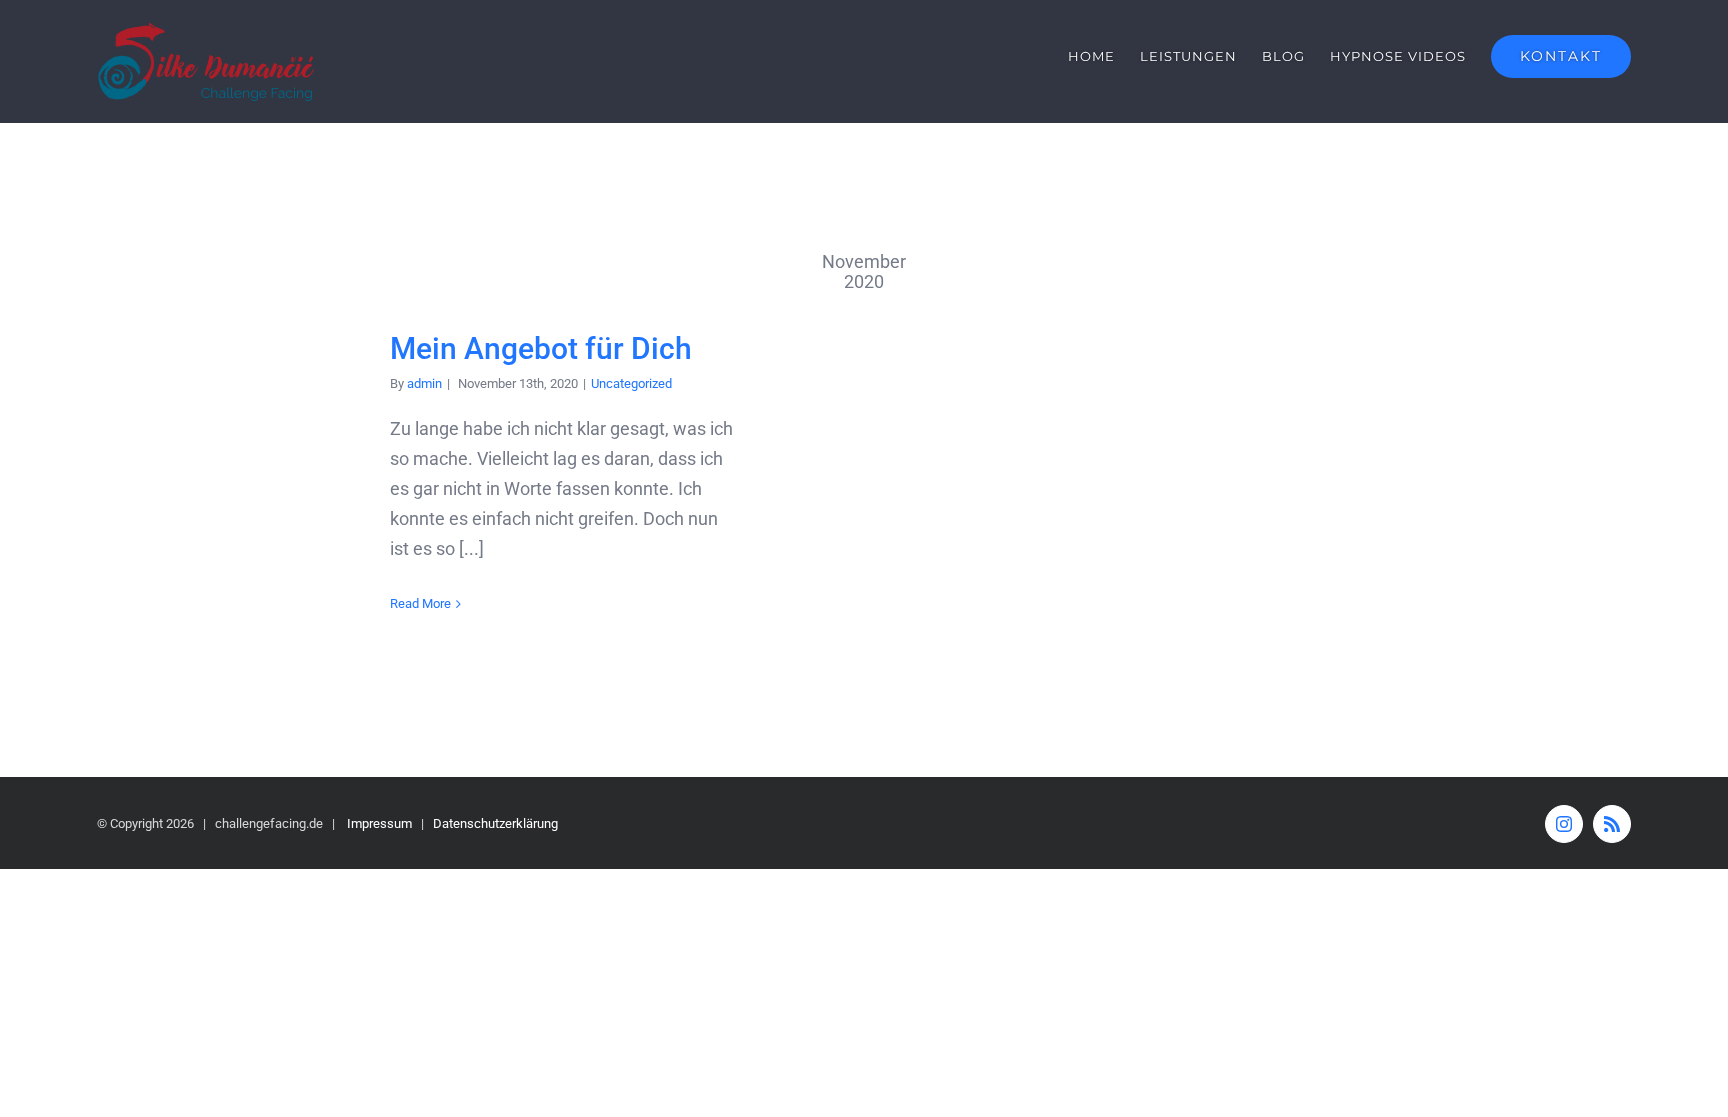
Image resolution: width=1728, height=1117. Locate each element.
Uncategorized (631, 383)
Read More (420, 603)
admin (424, 383)
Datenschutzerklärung (495, 823)
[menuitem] (1104, 56)
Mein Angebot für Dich (541, 348)
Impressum (379, 823)
